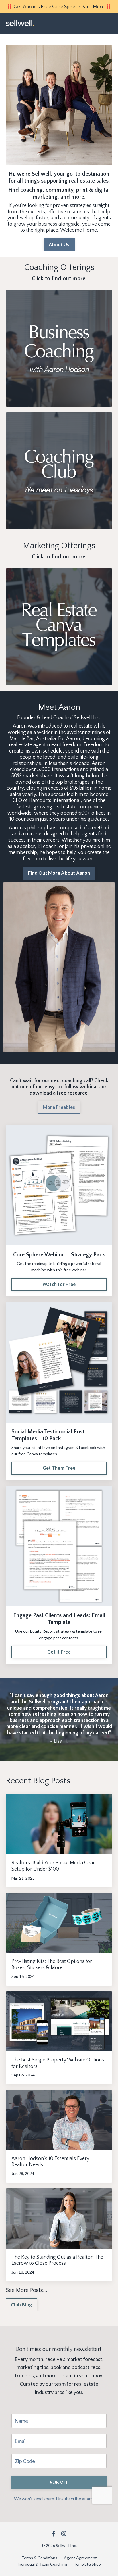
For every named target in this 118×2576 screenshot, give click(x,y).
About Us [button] (59, 244)
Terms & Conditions (39, 2558)
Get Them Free (59, 1468)
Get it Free (59, 1652)
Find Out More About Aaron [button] (59, 873)
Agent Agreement (80, 2558)
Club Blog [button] (21, 2305)
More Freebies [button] (59, 1107)
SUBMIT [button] (59, 2482)
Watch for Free (59, 1284)
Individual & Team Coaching (42, 2564)
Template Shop (87, 2564)
